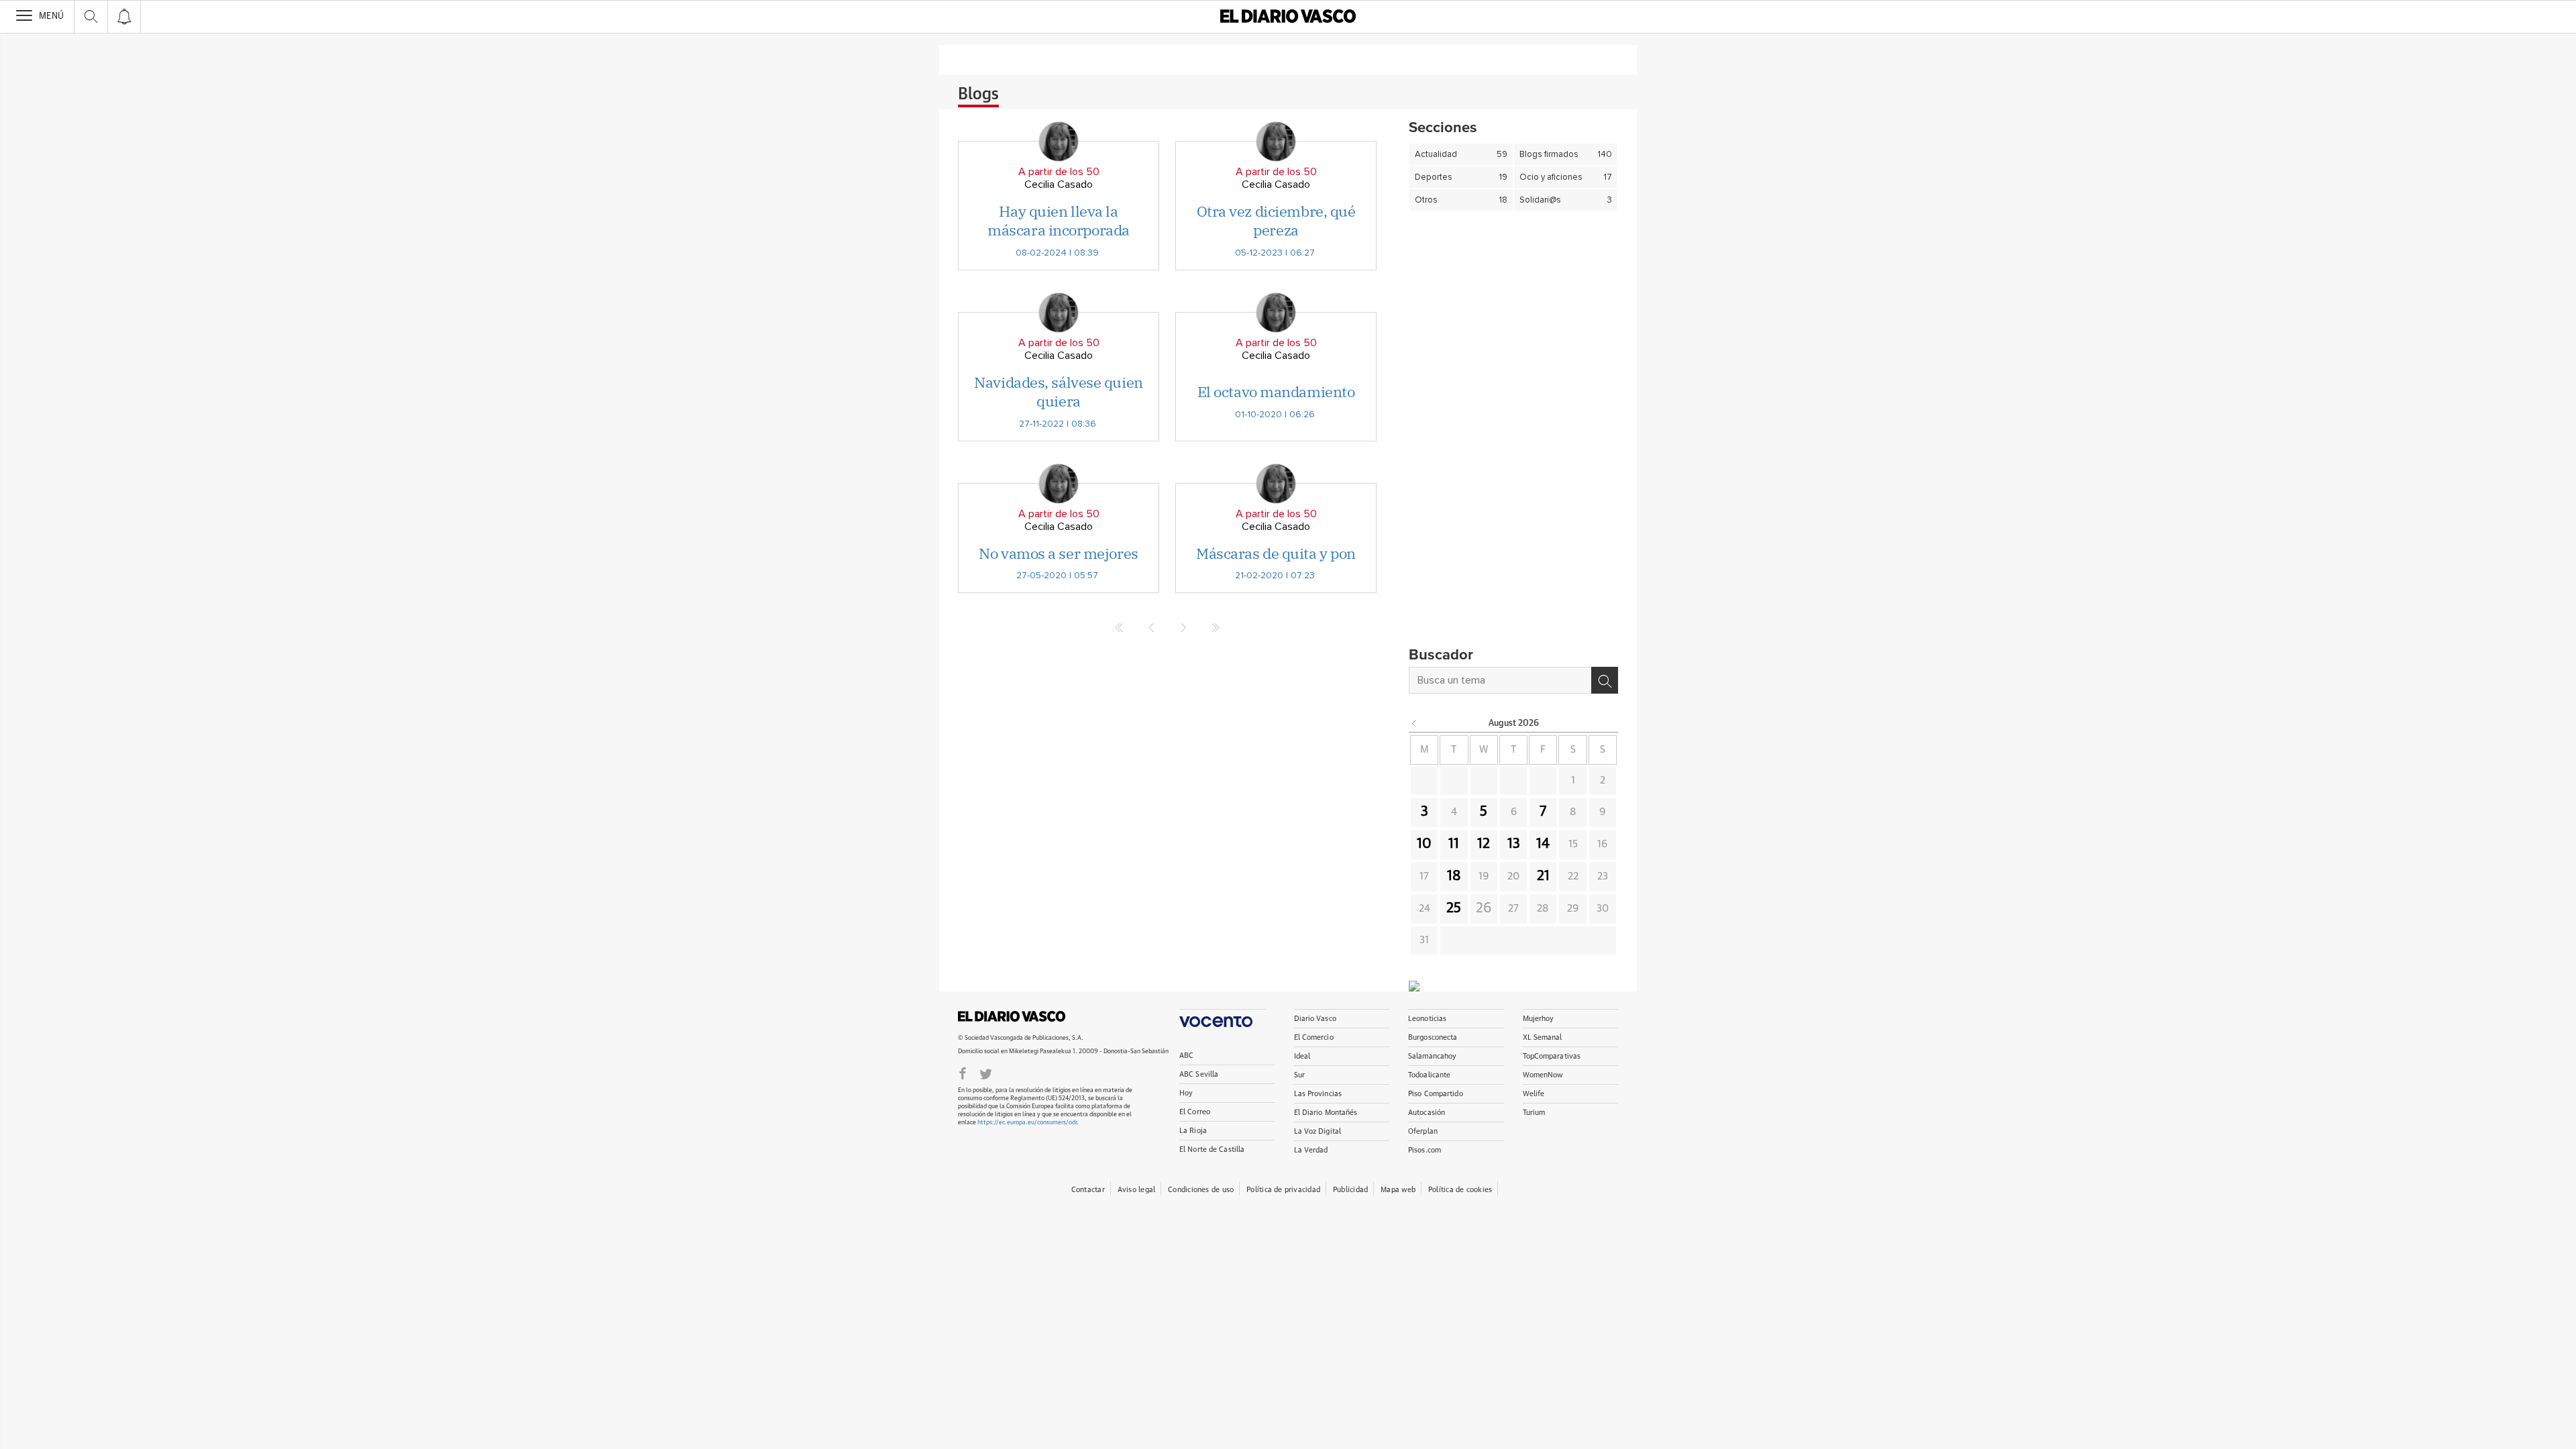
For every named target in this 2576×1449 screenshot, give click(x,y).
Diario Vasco (1315, 1019)
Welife (1534, 1094)
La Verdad (1311, 1150)
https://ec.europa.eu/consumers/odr (1027, 1123)
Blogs (978, 95)
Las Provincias (1318, 1094)
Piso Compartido (1436, 1094)
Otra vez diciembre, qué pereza (1276, 221)
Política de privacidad (1283, 1190)
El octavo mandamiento (1276, 391)
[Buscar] (1605, 680)
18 (1454, 876)
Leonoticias (1427, 1019)
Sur (1299, 1075)
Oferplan (1423, 1131)
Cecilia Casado (1059, 184)
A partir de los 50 (1059, 172)
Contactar (1088, 1190)
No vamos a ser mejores (1058, 553)
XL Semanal (1543, 1037)
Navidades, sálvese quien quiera (1058, 392)
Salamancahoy (1432, 1056)
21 (1543, 876)
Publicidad (1350, 1190)
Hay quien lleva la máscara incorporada (1059, 221)
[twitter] (986, 1073)
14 (1543, 844)
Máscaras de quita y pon (1276, 553)
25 (1454, 908)
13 (1514, 844)
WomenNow (1543, 1075)
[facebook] (963, 1073)
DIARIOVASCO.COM (1012, 1016)
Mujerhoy (1539, 1019)
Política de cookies (1460, 1190)
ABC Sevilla (1199, 1074)
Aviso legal (1136, 1190)
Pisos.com (1425, 1150)
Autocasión (1427, 1113)
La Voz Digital (1318, 1131)
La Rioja (1193, 1131)
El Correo (1195, 1112)
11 (1454, 844)
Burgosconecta (1433, 1037)
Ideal (1302, 1056)
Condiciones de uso (1201, 1190)
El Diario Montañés (1326, 1113)
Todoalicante (1429, 1075)
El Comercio (1314, 1037)
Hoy (1186, 1093)
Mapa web (1398, 1190)
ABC (1186, 1056)
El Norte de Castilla (1212, 1149)
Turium (1534, 1113)
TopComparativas (1552, 1056)
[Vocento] (1223, 1018)
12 (1484, 844)
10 (1424, 844)
